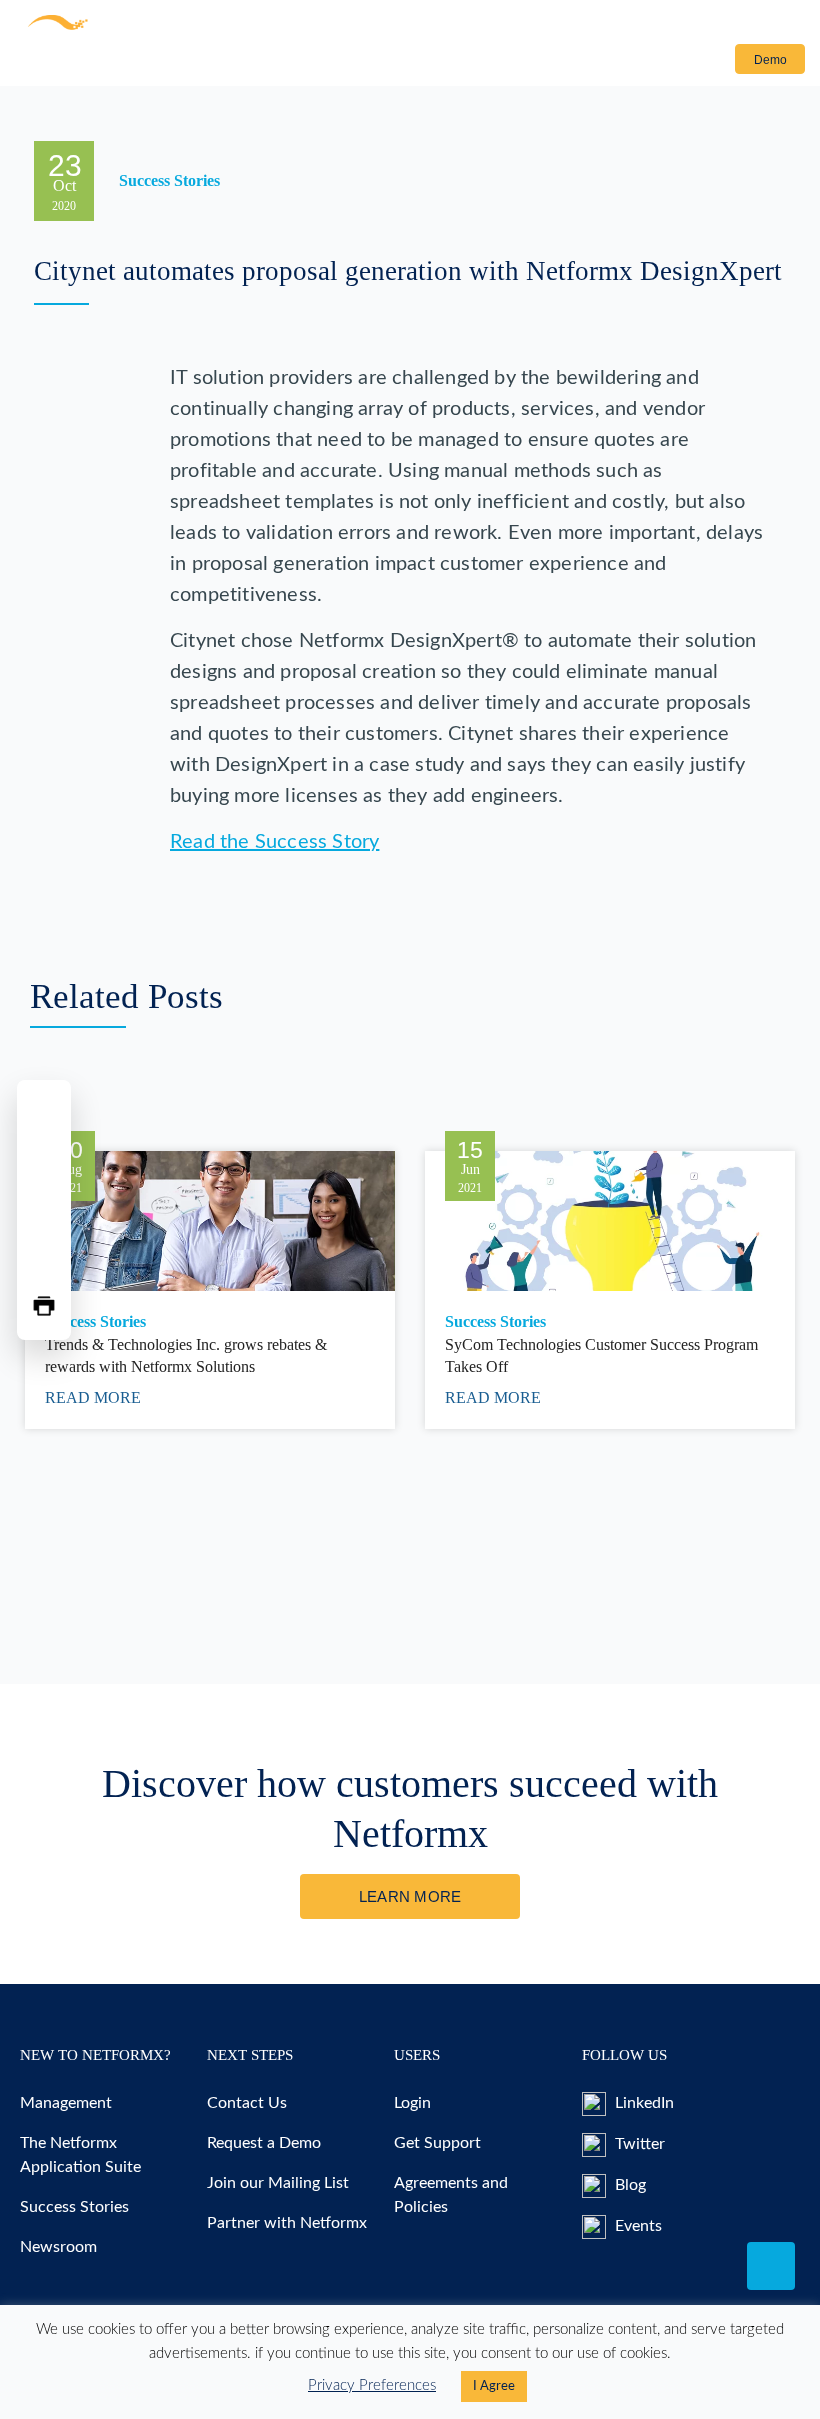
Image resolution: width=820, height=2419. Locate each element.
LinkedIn (642, 2103)
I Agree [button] (494, 2386)
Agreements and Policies (451, 2195)
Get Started (333, 63)
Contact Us (520, 63)
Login (692, 60)
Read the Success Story (274, 842)
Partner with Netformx (287, 2223)
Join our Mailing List (278, 2183)
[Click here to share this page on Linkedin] (44, 1210)
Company (414, 63)
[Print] (44, 1306)
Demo (770, 60)
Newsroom (58, 2247)
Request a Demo (264, 2143)
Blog (628, 2185)
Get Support (437, 2143)
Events (636, 2226)
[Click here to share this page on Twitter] (44, 1162)
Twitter (638, 2144)
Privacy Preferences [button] (372, 2385)
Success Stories (74, 2207)
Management (66, 2103)
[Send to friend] (44, 1258)
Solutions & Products (81, 63)
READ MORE (95, 1397)
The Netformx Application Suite (80, 2155)
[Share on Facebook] (44, 1114)
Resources (222, 63)
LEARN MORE (410, 1896)
